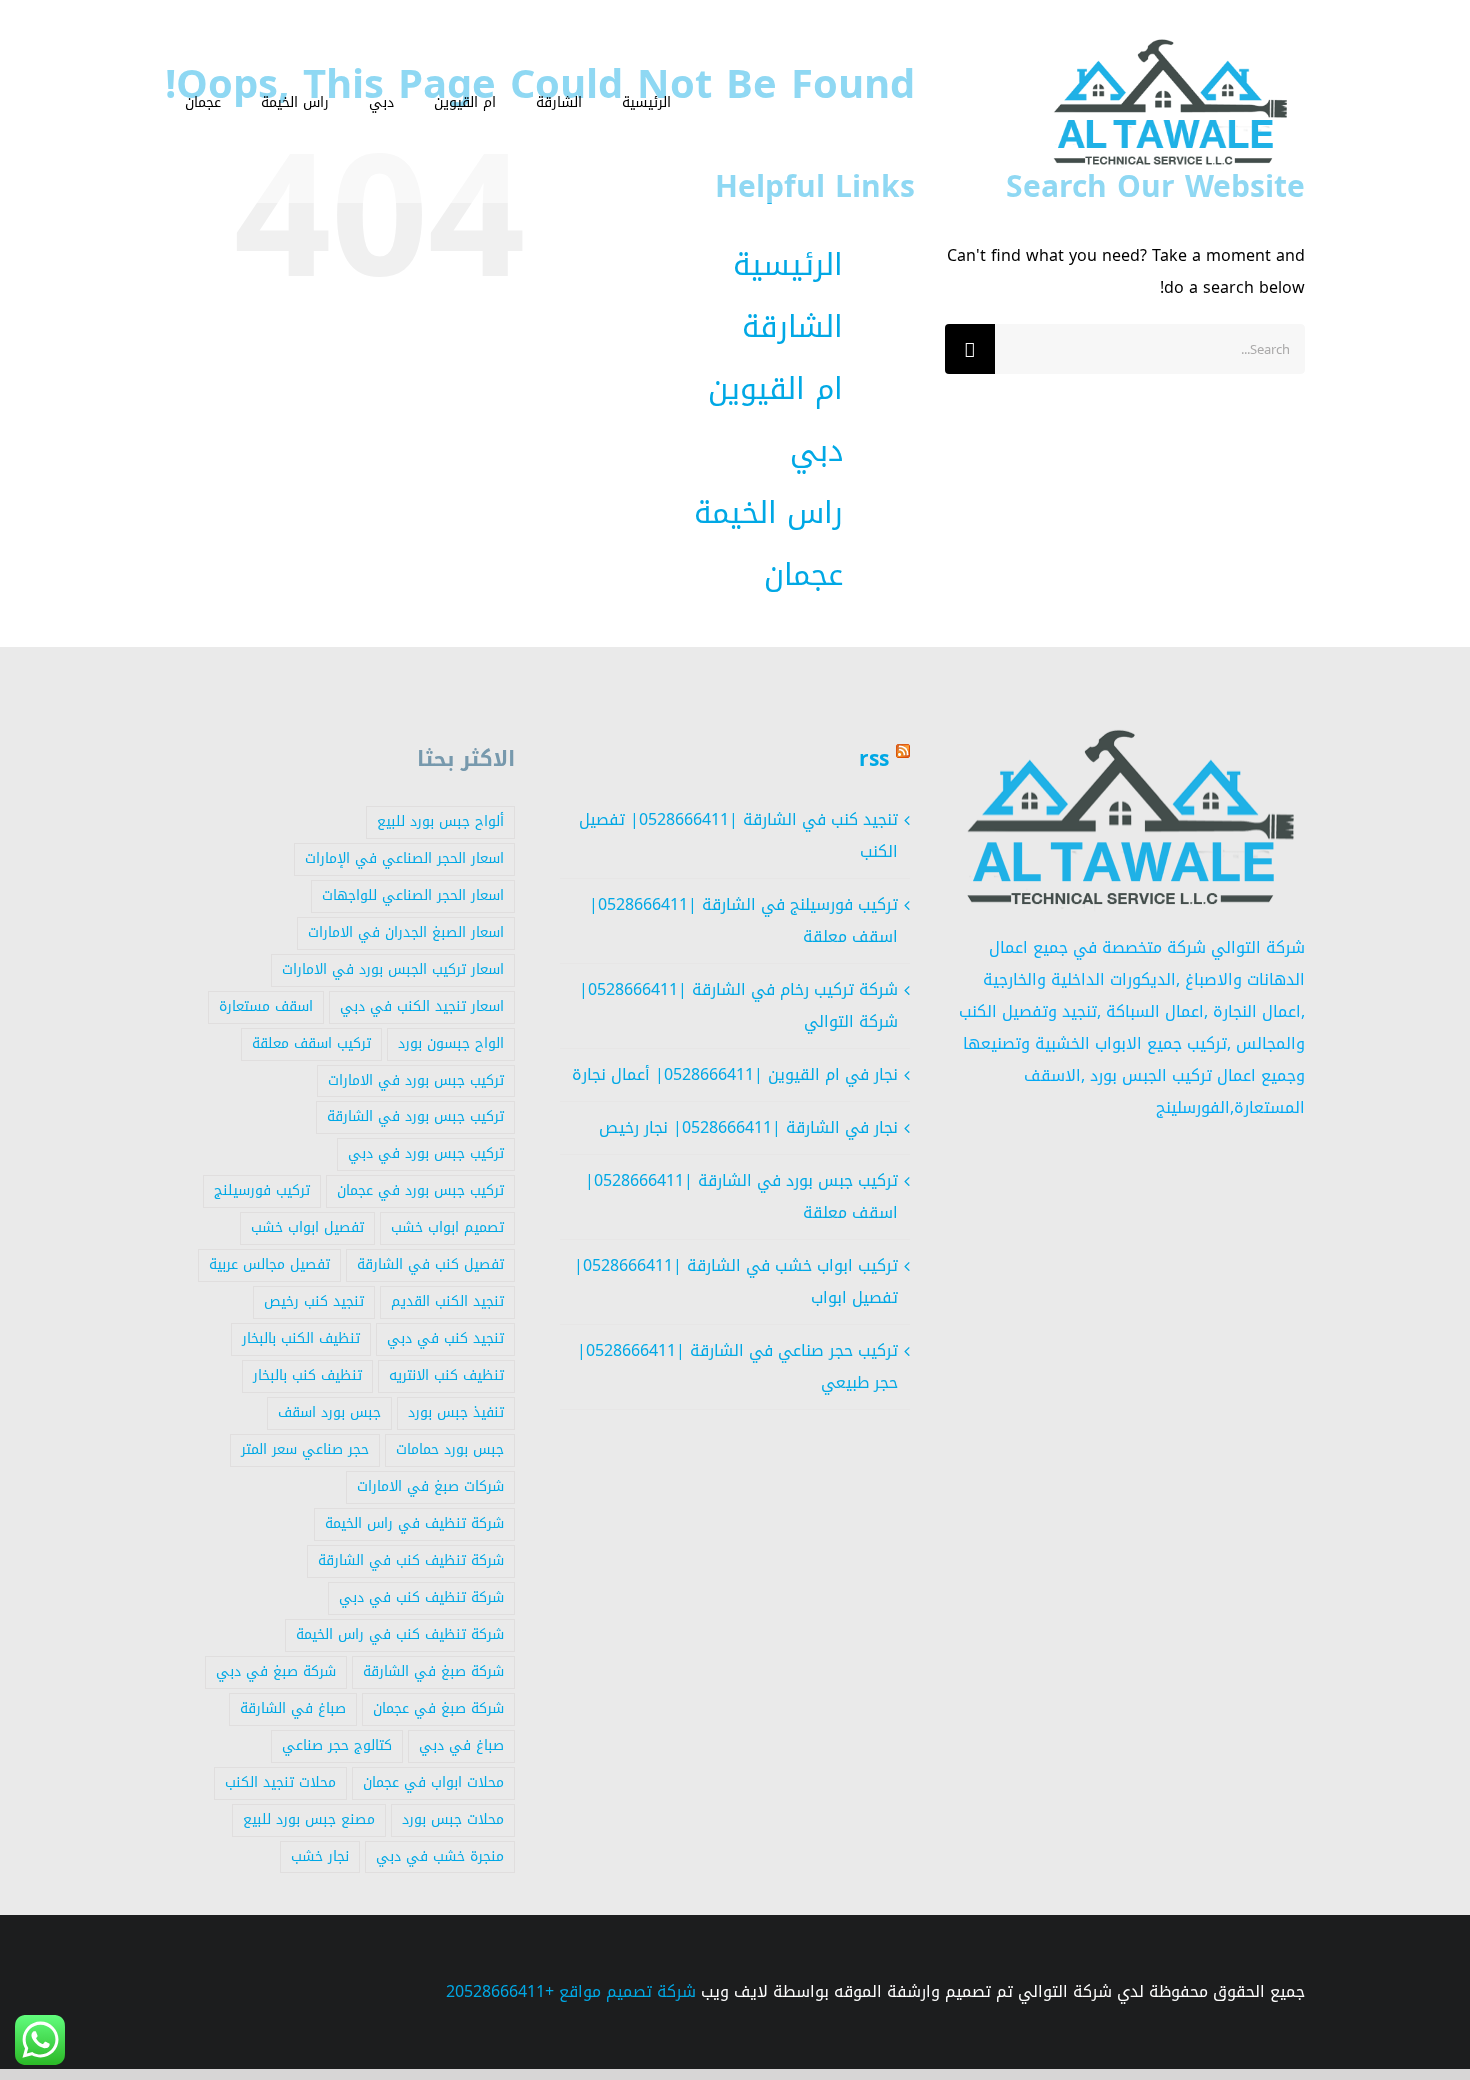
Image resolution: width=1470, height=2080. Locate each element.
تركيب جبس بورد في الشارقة (415, 1116)
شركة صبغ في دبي (276, 1671)
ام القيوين (775, 389)
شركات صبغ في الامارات (430, 1486)
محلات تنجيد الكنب (280, 1782)
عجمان (803, 575)
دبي (816, 451)
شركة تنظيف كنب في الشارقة (411, 1560)
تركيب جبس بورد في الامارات (416, 1080)
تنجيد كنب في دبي (445, 1338)
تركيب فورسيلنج (262, 1190)
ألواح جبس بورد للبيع (440, 821)
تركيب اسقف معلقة (311, 1043)
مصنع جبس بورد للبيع (309, 1819)
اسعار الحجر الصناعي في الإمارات (404, 858)
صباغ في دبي (461, 1745)
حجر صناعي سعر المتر (305, 1449)
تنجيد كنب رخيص (314, 1301)
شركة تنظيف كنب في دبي (421, 1597)
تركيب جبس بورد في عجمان (420, 1190)
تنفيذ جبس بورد (456, 1412)
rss (874, 759)
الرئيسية (788, 265)
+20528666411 (500, 1991)
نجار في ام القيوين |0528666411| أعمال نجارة (735, 1074)
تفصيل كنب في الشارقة (430, 1264)
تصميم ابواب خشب (447, 1227)
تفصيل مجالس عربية (269, 1264)
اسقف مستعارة (266, 1006)
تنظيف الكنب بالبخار (301, 1338)
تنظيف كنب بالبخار (307, 1375)
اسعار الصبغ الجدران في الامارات (406, 932)
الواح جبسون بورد (451, 1043)
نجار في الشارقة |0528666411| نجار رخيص (748, 1127)
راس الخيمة (768, 513)
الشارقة (792, 327)
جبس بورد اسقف (329, 1412)
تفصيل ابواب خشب (307, 1227)
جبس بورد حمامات (450, 1449)
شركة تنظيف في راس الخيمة (414, 1523)
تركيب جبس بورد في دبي (426, 1153)
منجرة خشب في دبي (440, 1856)
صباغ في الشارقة (293, 1708)
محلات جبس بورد (453, 1819)
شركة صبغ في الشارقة (433, 1671)
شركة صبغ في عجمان (438, 1708)
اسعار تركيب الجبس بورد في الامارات (393, 969)
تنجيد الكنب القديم (447, 1301)
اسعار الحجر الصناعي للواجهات (413, 895)
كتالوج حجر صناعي (337, 1745)
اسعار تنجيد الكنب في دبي (422, 1006)
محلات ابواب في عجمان (433, 1782)
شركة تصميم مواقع (627, 1991)
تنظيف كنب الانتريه (446, 1375)
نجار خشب (320, 1856)
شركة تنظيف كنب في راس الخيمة (400, 1634)
